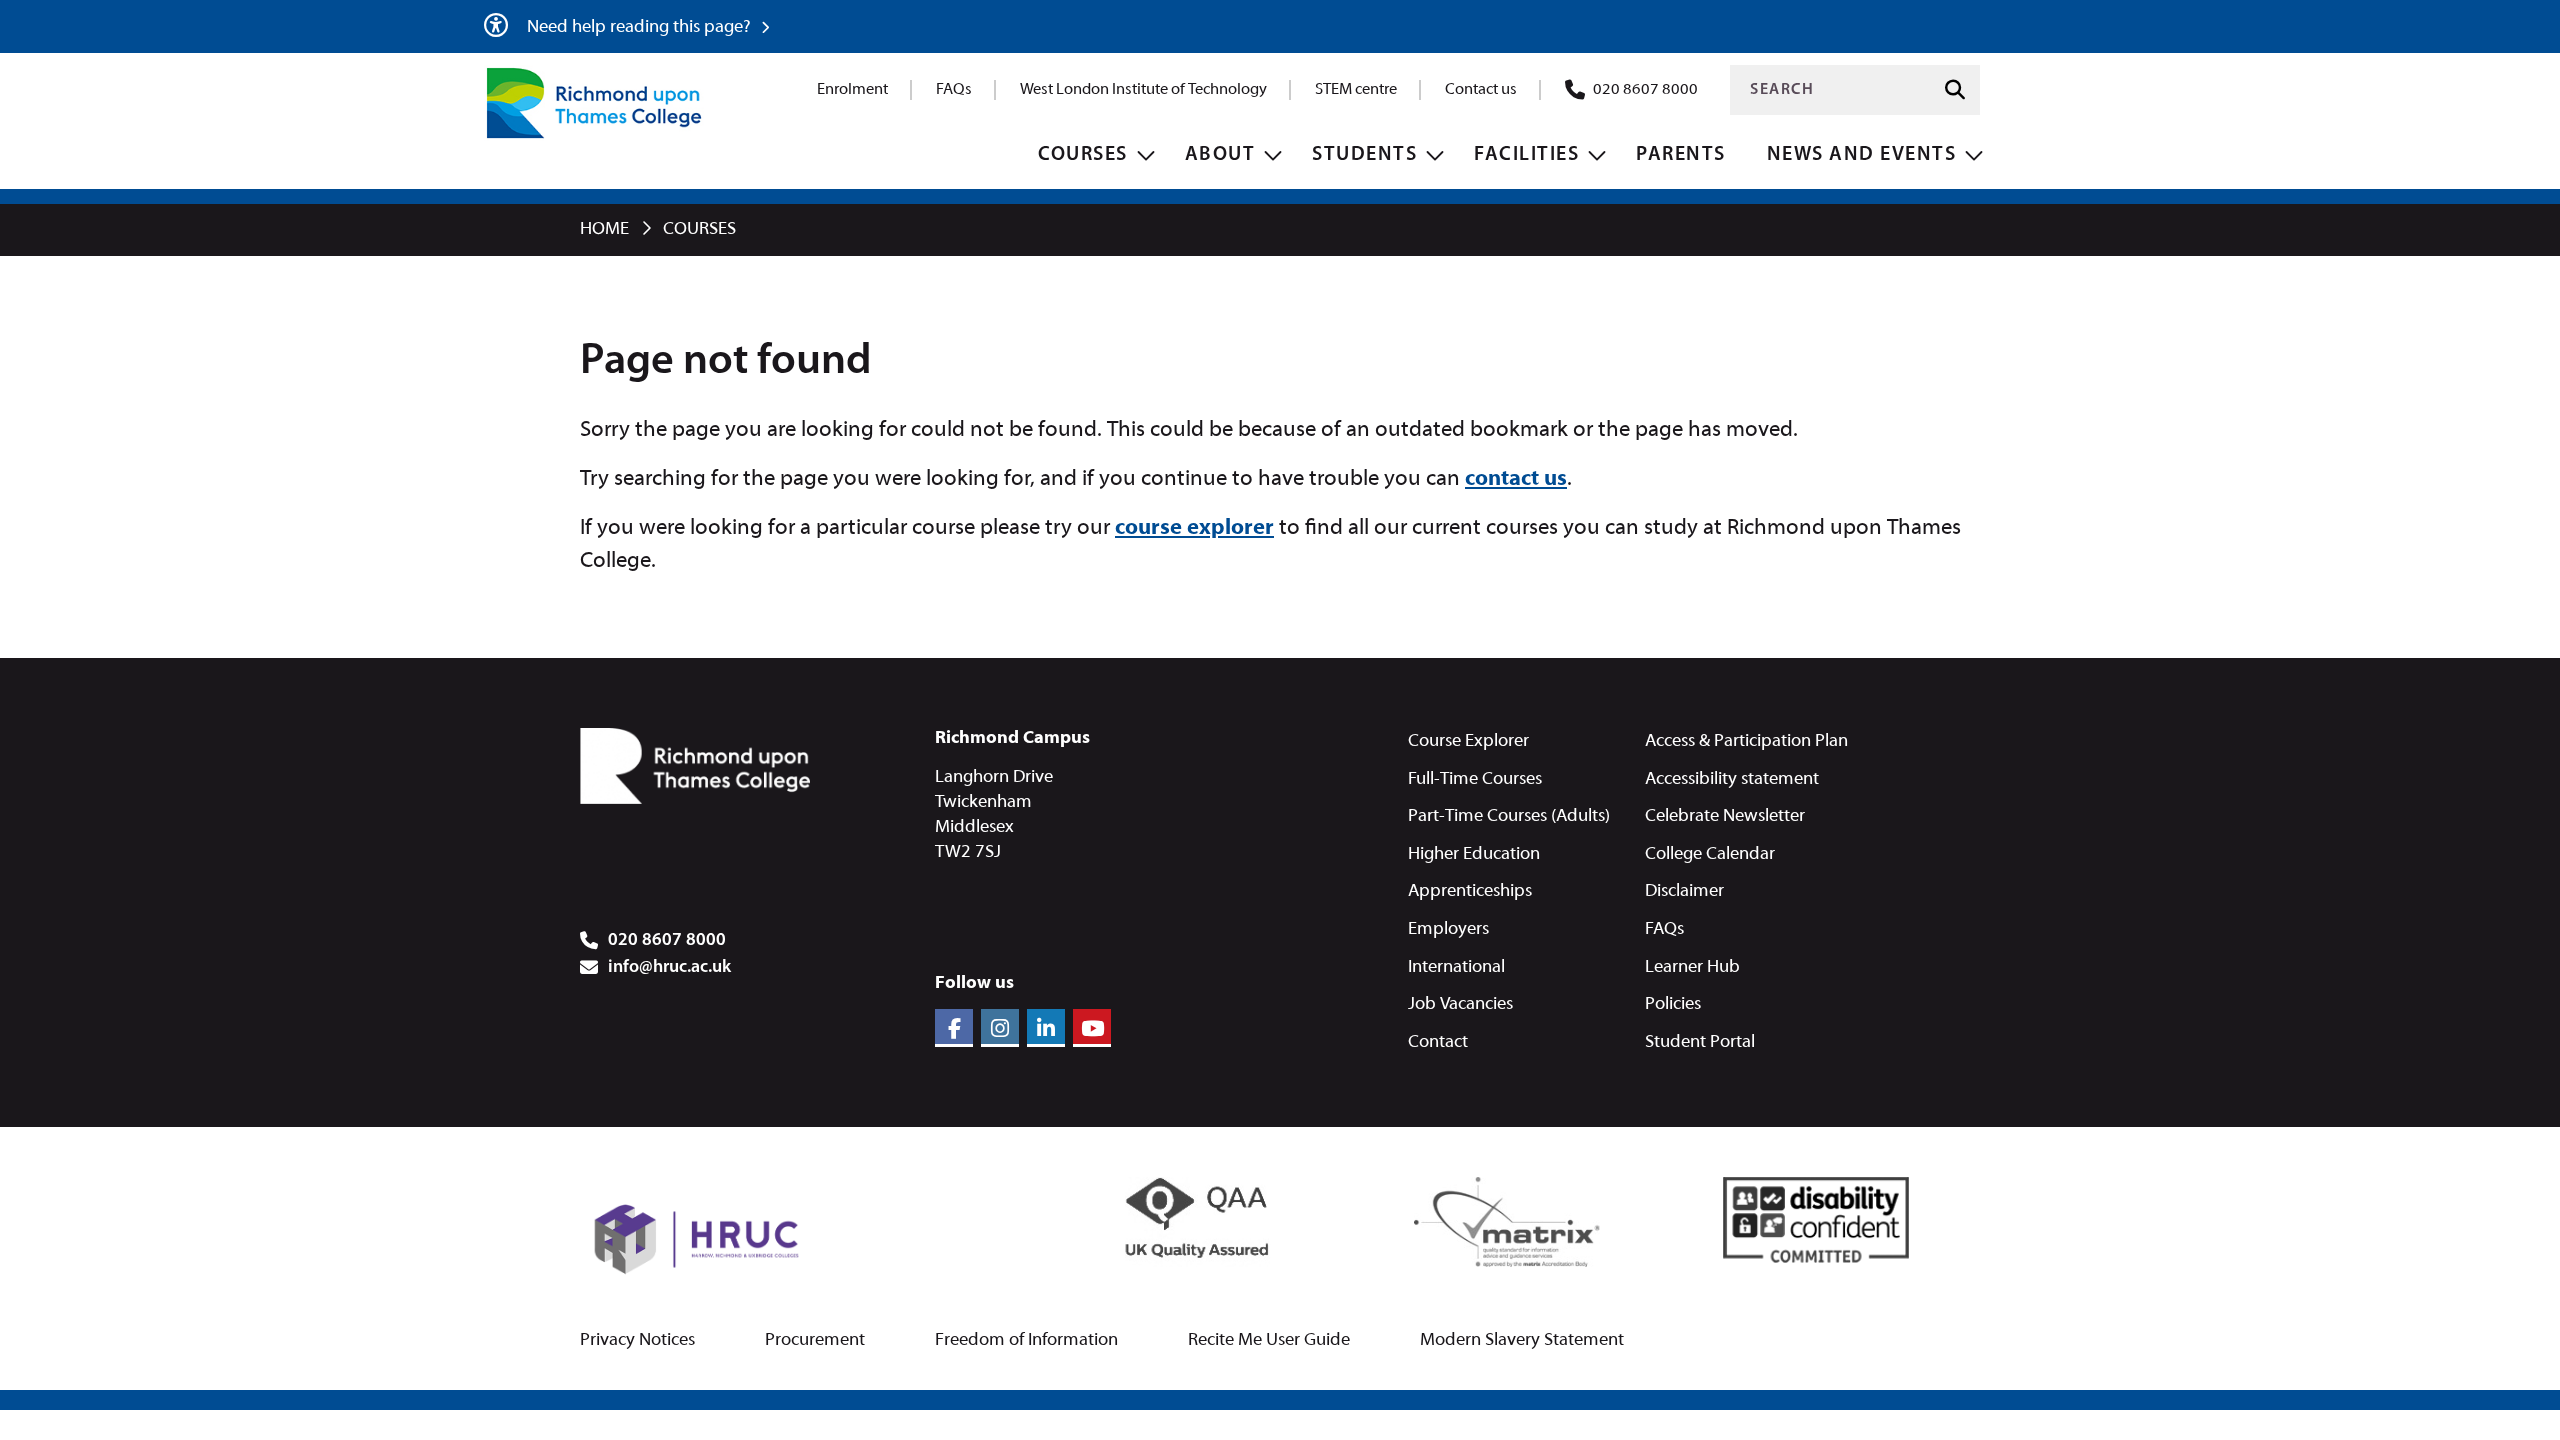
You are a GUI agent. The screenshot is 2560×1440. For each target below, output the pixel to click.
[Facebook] (954, 1028)
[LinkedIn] (1046, 1028)
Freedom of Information (1026, 1341)
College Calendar (1710, 854)
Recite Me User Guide (1269, 1341)
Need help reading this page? (641, 27)
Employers (1448, 929)
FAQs (954, 90)
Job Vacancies (1460, 1004)
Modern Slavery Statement (1522, 1341)
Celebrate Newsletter (1725, 816)
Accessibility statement (1732, 779)
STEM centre (1356, 90)
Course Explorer (1468, 741)
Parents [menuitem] (1681, 155)
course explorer (1194, 528)
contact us (1516, 479)
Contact (1438, 1042)
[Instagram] (1000, 1028)
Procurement (815, 1341)
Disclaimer (1684, 891)
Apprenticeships (1470, 891)
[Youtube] (1092, 1028)
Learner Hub (1692, 967)
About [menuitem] (1220, 155)
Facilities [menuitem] (1526, 155)
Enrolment (852, 90)
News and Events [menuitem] (1862, 155)
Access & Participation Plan (1746, 741)
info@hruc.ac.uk (669, 968)
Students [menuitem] (1364, 155)
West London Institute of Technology (1143, 90)
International (1456, 967)
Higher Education (1474, 854)
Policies (1673, 1004)
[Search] (1955, 90)
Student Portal (1700, 1042)
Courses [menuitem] (1083, 155)
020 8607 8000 (1645, 90)
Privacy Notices (637, 1341)
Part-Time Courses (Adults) (1509, 816)
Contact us (1481, 90)
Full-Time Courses (1475, 779)
